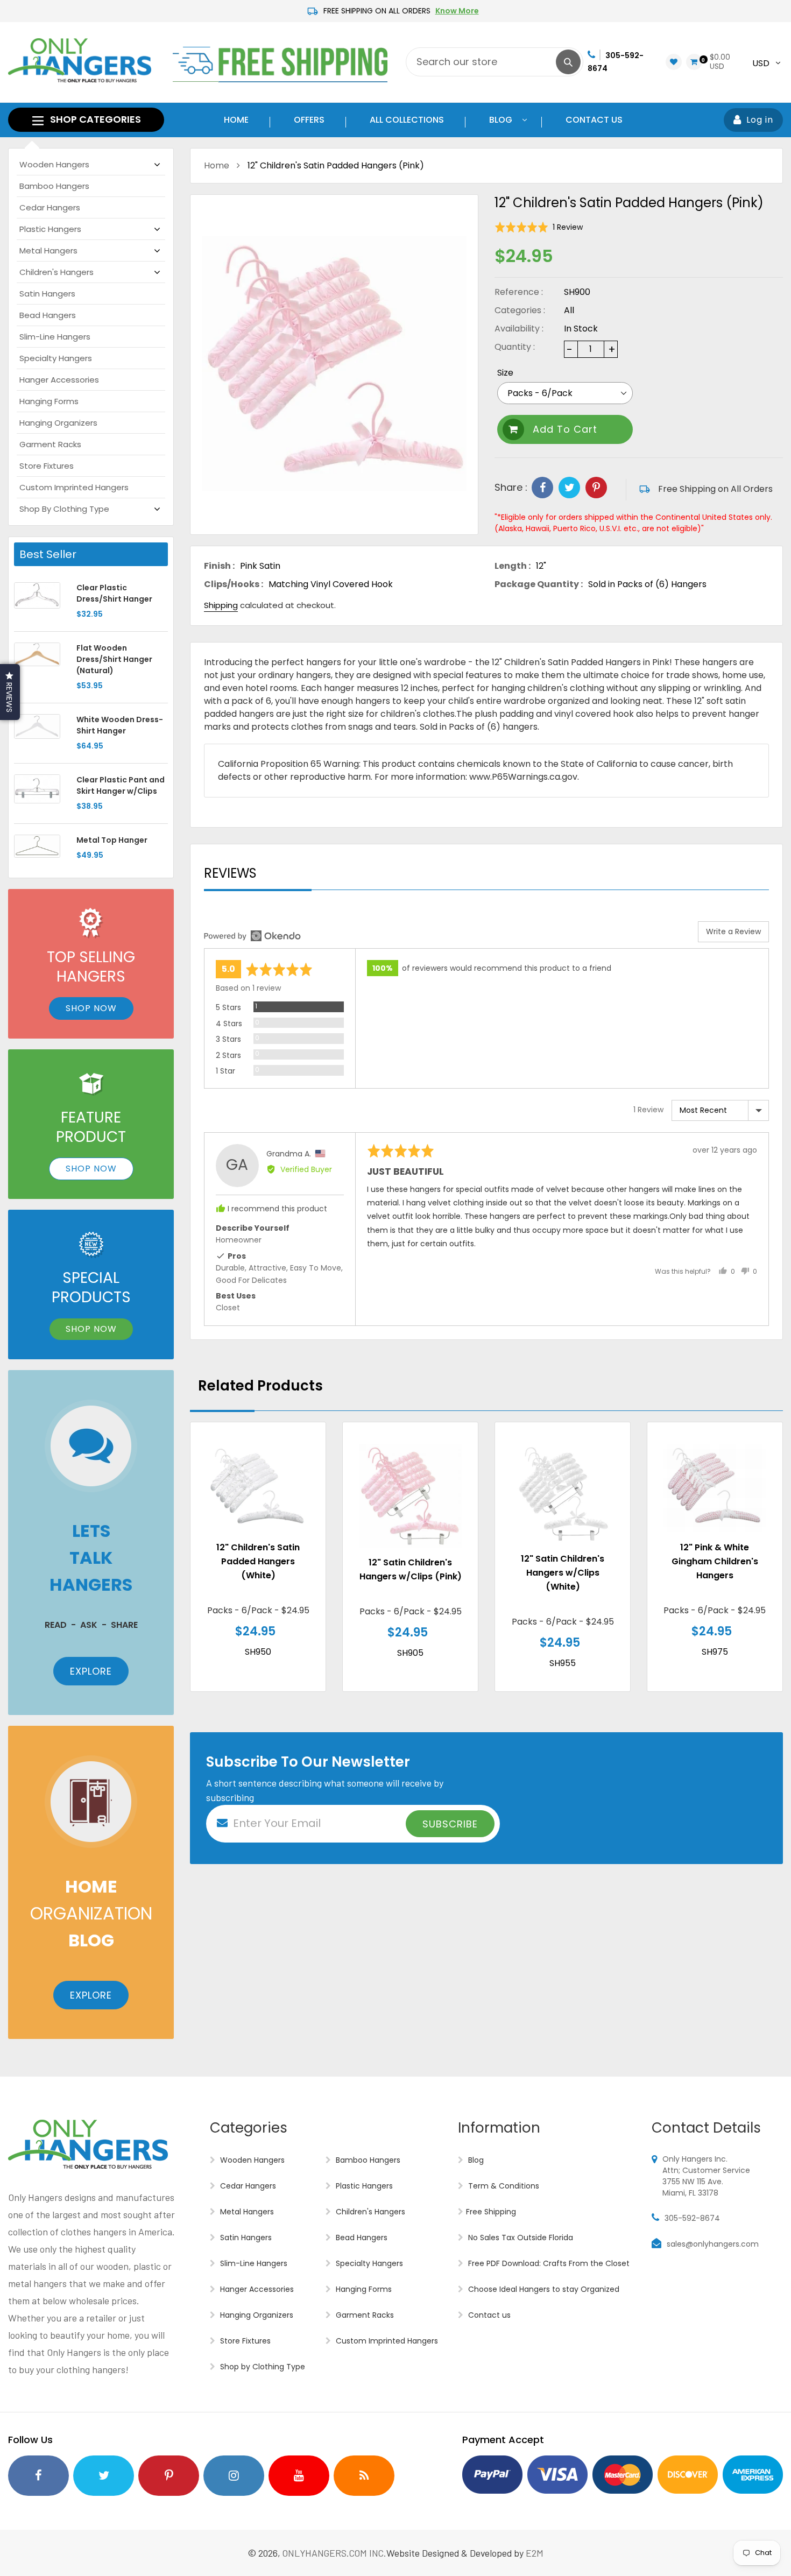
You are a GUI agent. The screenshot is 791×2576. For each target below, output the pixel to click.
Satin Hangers (47, 294)
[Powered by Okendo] (252, 936)
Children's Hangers (56, 272)
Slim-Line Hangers (55, 337)
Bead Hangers (48, 315)
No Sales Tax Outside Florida (520, 2238)
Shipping (221, 605)
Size (505, 373)
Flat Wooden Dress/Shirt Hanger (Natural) (114, 659)
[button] (539, 227)
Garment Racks (50, 444)
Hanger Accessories (59, 380)
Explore (91, 1671)
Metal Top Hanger (112, 840)
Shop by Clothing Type (64, 509)
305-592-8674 (692, 2218)
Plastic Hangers (50, 229)
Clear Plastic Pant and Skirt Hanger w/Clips (121, 785)
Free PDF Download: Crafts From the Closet (548, 2263)
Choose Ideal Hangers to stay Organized (543, 2289)
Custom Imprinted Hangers (74, 487)
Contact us (488, 2315)
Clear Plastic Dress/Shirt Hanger (114, 593)
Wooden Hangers (54, 164)
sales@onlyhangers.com (713, 2244)
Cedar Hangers (50, 207)
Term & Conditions (503, 2186)
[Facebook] (542, 488)
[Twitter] (569, 488)
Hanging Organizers (58, 423)
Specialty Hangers (56, 358)
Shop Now (91, 1008)
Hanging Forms (49, 401)
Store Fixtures (47, 466)
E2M (535, 2553)
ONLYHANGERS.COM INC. (334, 2553)
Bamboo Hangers (54, 186)
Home (217, 165)
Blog (475, 2160)
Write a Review (733, 931)
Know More (457, 11)
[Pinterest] (596, 488)
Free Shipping (491, 2212)
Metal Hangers (48, 250)
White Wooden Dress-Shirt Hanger (120, 725)
